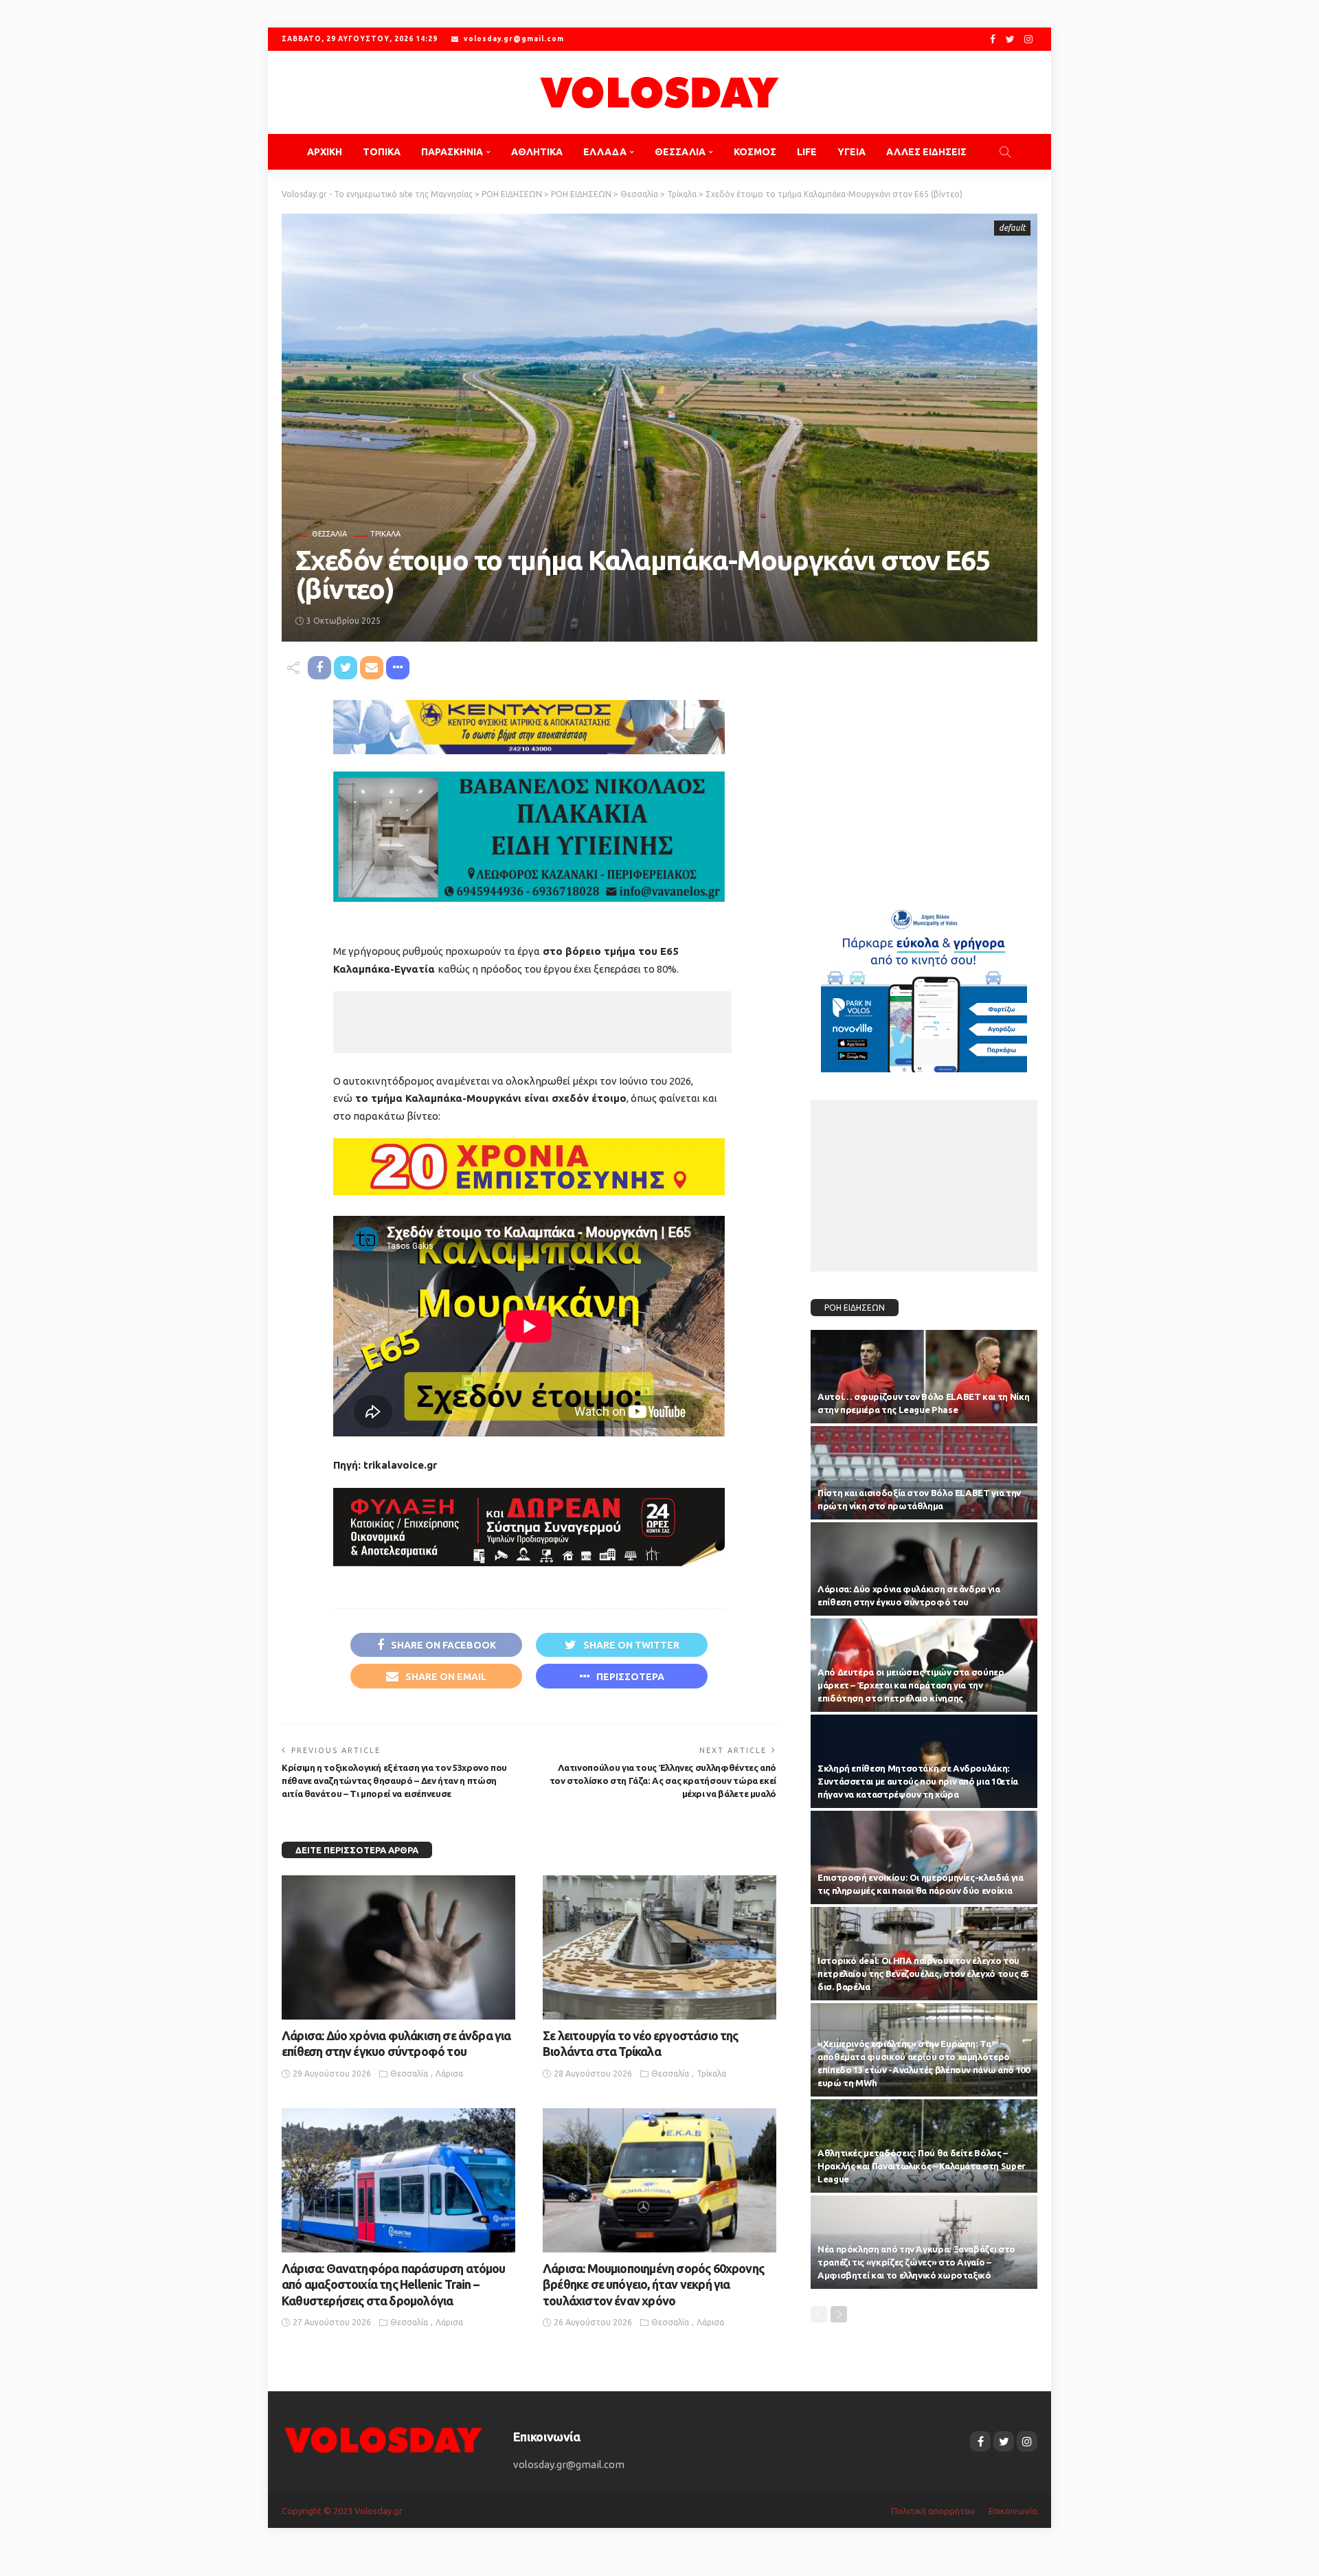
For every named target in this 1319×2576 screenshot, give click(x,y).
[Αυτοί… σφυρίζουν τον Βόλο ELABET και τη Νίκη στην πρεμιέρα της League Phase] (924, 1377)
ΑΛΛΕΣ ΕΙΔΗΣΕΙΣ (926, 152)
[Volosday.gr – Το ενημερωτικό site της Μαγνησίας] (384, 2439)
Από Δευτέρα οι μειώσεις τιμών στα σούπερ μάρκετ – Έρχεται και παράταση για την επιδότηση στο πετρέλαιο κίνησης (911, 1685)
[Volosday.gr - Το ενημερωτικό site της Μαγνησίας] (659, 92)
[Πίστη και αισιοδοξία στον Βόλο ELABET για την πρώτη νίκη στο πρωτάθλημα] (924, 1473)
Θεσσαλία (329, 534)
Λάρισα (449, 2074)
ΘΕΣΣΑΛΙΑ (680, 152)
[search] (1005, 152)
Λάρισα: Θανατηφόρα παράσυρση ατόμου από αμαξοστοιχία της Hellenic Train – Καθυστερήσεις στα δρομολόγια (394, 2284)
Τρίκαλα (385, 534)
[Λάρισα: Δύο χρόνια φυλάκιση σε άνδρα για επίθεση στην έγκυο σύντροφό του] (398, 1947)
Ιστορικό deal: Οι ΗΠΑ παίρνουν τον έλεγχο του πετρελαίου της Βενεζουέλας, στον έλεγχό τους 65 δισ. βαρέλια (923, 1974)
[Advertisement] (532, 1022)
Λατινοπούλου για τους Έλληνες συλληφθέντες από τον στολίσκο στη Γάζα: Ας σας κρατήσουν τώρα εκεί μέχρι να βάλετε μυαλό (663, 1781)
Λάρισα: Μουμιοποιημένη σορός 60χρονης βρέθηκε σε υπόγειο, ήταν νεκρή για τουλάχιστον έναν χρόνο (653, 2284)
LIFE (807, 152)
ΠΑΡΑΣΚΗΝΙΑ (452, 152)
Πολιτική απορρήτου (933, 2511)
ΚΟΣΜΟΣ (755, 152)
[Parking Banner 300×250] (924, 985)
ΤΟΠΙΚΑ (382, 152)
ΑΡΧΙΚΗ (325, 152)
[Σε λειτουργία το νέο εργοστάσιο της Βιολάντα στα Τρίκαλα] (659, 1947)
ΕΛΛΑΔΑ (605, 152)
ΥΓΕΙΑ (852, 152)
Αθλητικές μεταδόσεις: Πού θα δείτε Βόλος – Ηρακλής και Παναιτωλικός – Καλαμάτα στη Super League (922, 2166)
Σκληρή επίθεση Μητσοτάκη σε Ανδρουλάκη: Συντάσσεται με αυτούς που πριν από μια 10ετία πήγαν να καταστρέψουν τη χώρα (918, 1781)
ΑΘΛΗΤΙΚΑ (537, 152)
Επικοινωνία (1013, 2511)
